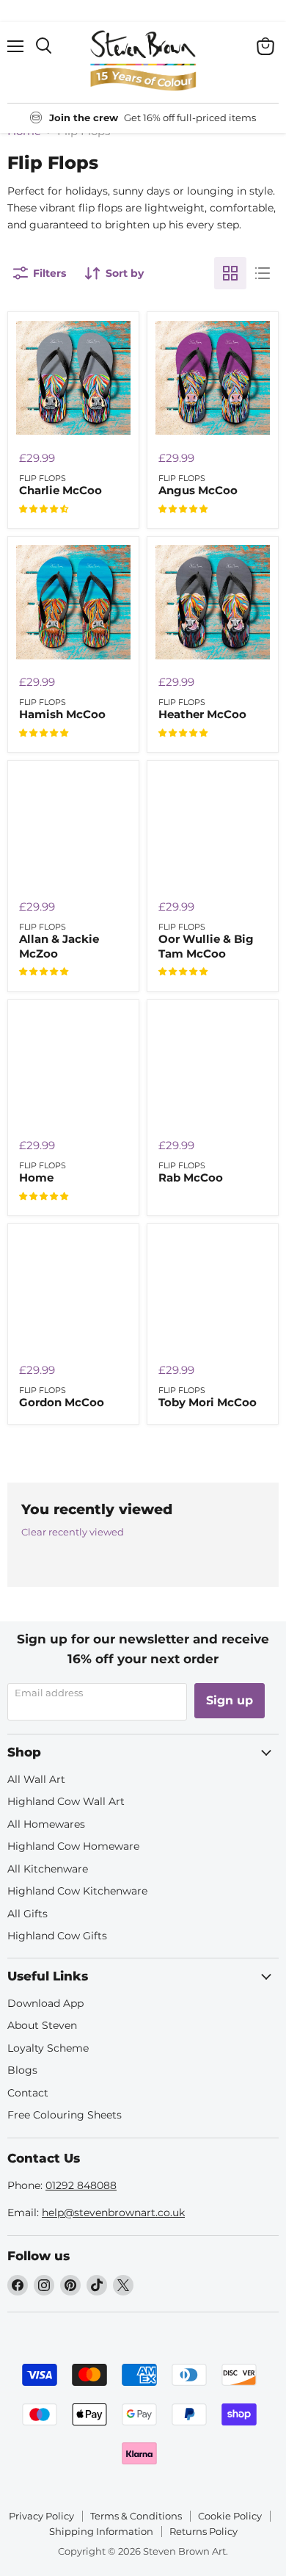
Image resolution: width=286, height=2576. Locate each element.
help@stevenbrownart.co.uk (113, 2213)
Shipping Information (101, 2531)
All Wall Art (36, 1779)
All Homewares (46, 1824)
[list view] (263, 273)
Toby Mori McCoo (208, 1402)
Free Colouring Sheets (65, 2115)
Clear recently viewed (73, 1532)
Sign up (230, 1700)
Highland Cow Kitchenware (77, 1891)
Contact (28, 2093)
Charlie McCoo (60, 490)
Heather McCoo (202, 714)
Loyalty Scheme (48, 2048)
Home (36, 1177)
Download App (45, 2003)
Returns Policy (203, 2531)
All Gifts (27, 1914)
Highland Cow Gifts (57, 1936)
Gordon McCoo (62, 1402)
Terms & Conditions (136, 2516)
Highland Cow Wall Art (66, 1801)
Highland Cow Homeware (73, 1846)
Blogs (22, 2070)
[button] (44, 509)
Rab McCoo (191, 1177)
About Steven (42, 2025)
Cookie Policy (230, 2516)
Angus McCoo (198, 490)
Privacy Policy (41, 2516)
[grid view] (230, 273)
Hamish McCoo (62, 714)
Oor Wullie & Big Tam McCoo (206, 946)
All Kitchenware (48, 1869)
